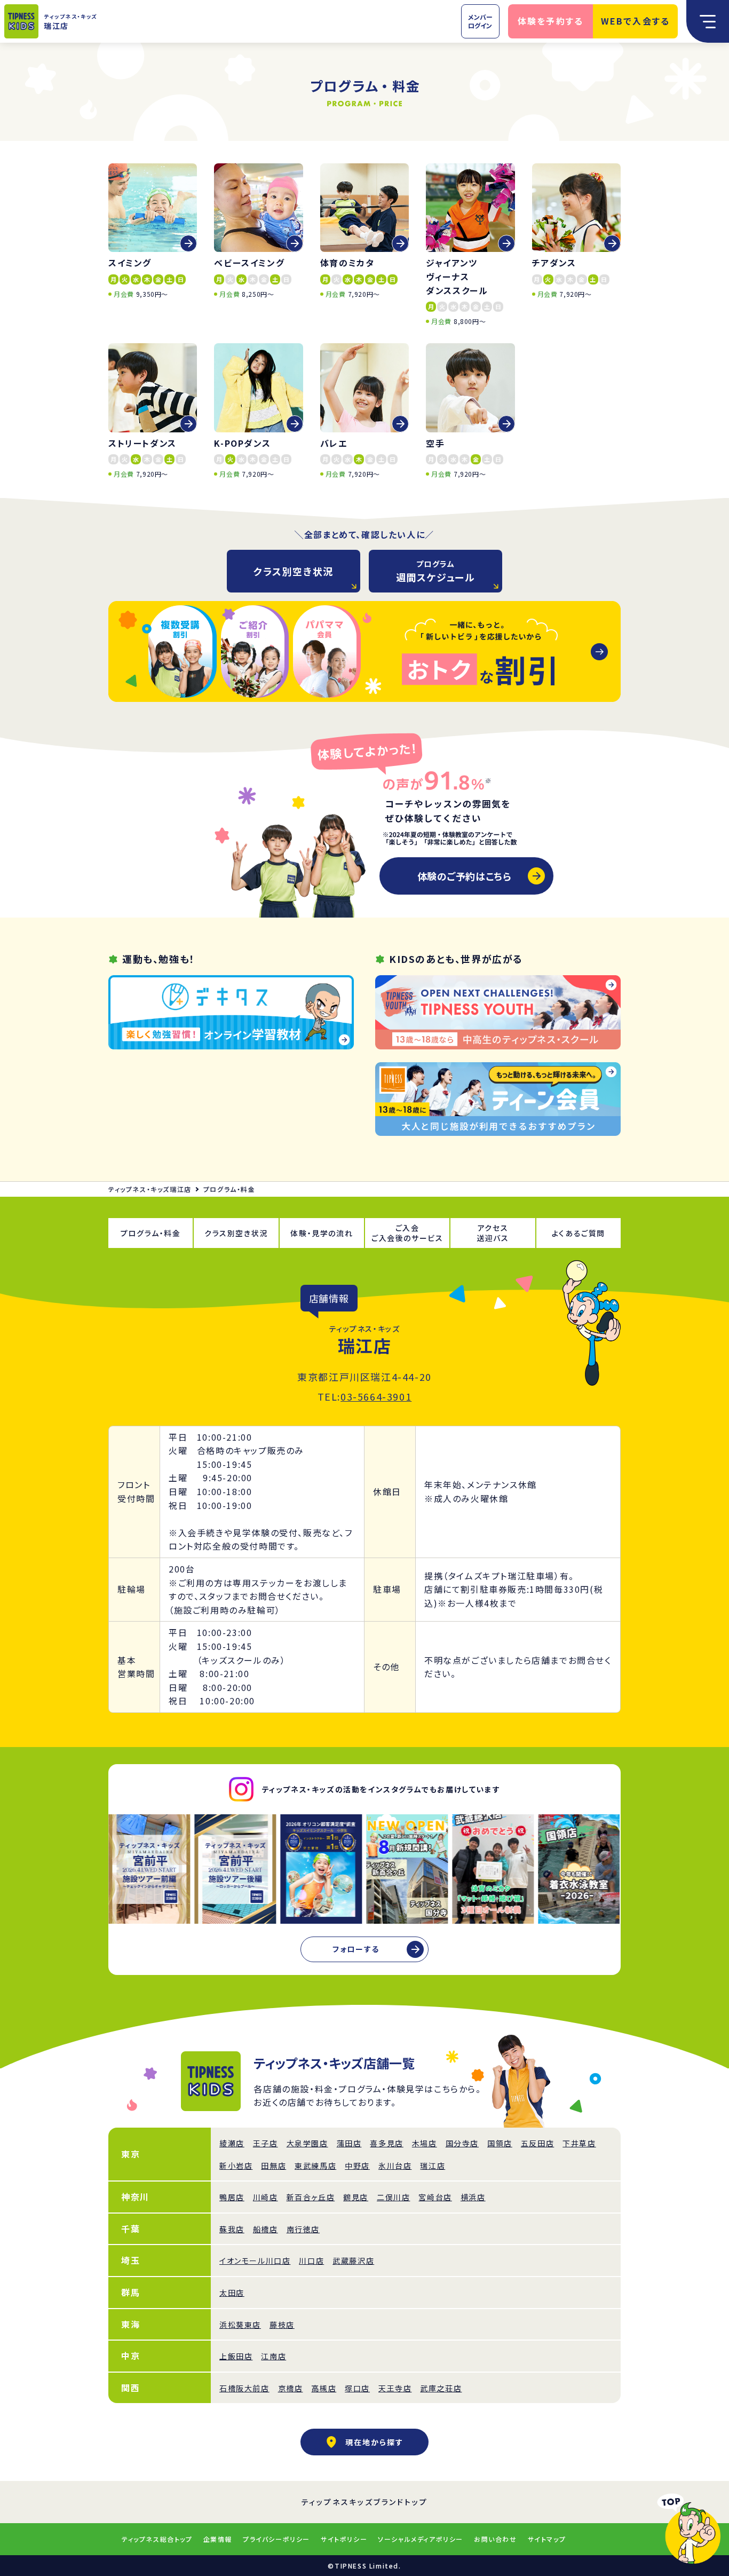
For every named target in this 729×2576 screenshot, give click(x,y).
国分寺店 (462, 2143)
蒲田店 (349, 2143)
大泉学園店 (307, 2143)
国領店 (500, 2143)
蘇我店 (232, 2229)
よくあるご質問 (579, 1233)
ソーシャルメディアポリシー (421, 2539)
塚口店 (357, 2388)
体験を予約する (551, 21)
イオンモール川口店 (255, 2261)
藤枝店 (282, 2325)
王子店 (266, 2143)
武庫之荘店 (441, 2388)
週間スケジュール (436, 571)
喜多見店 (386, 2143)
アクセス (493, 1233)
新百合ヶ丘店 (311, 2197)
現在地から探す (374, 2442)
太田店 (232, 2293)
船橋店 (266, 2229)
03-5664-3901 (376, 1396)
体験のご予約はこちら (464, 876)
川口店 (311, 2261)
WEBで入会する (636, 21)
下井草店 (579, 2143)
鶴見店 (356, 2197)
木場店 (425, 2143)
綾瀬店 (232, 2143)
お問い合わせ (496, 2539)
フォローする (356, 1949)
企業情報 (218, 2539)
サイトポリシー (344, 2539)
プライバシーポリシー (276, 2539)
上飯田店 (236, 2356)
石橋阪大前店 (244, 2388)
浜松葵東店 (240, 2325)
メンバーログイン (480, 21)
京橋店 (291, 2388)
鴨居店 (232, 2197)
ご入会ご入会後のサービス (407, 1233)
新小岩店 (236, 2166)
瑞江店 (433, 2166)
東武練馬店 (315, 2166)
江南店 (274, 2356)
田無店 (274, 2166)
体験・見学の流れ (322, 1233)
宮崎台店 (435, 2197)
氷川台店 (395, 2166)
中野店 (357, 2166)
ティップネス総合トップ (157, 2539)
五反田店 (537, 2143)
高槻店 (324, 2388)
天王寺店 (395, 2388)
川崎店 (266, 2197)
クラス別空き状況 (294, 571)
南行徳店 (303, 2229)
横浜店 (473, 2197)
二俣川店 (393, 2197)
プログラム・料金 (151, 1233)
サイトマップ (547, 2539)
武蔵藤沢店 (353, 2261)
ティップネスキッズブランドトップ (365, 2502)
